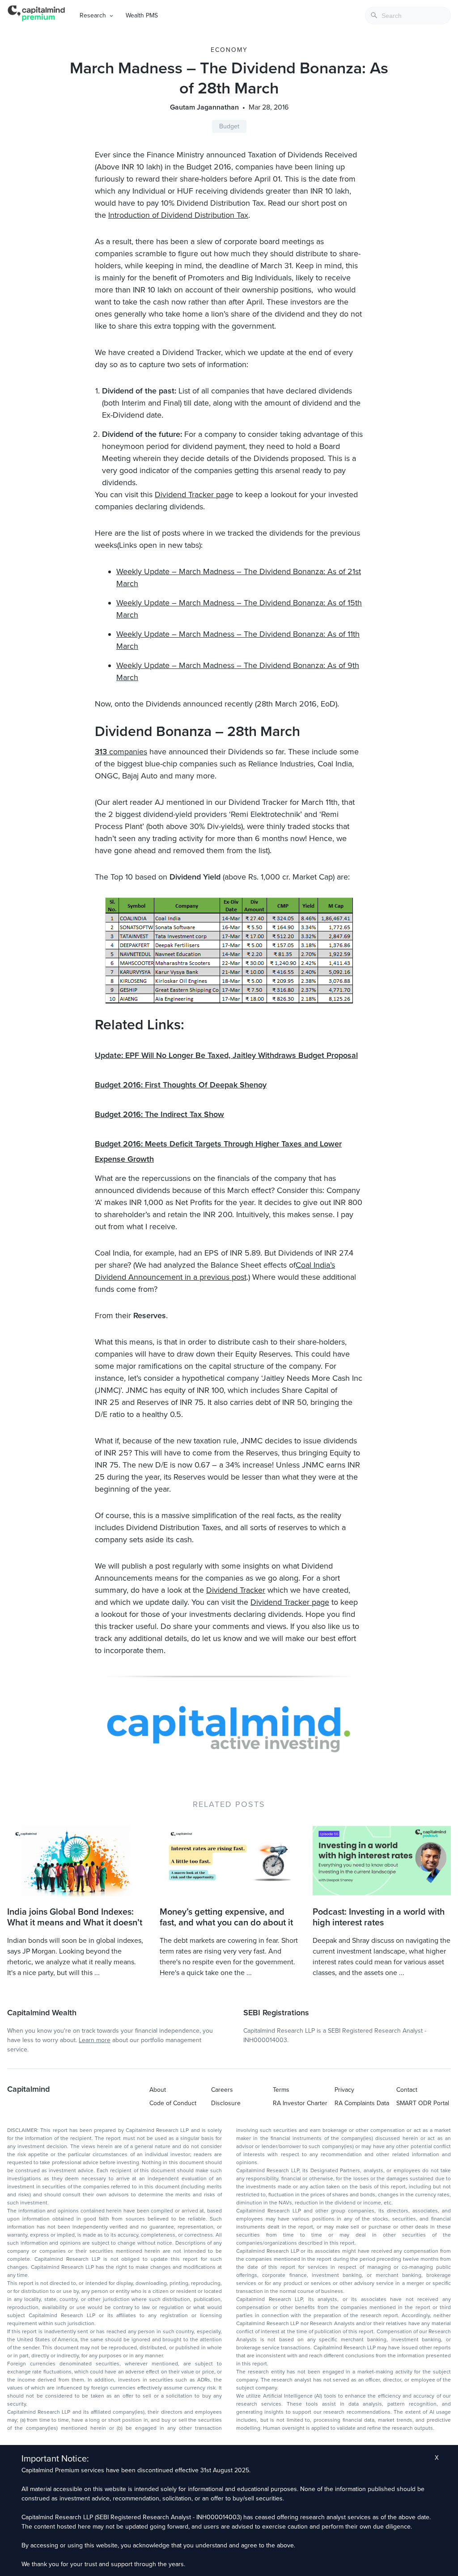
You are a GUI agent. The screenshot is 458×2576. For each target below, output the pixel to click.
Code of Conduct (173, 2103)
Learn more (95, 2040)
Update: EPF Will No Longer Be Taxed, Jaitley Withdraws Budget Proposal (226, 1055)
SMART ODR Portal (423, 2103)
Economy (229, 50)
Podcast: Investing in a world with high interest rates (379, 1917)
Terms (281, 2090)
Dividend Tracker (236, 1590)
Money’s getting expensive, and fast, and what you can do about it (226, 1917)
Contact (407, 2090)
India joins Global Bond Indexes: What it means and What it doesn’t (75, 1917)
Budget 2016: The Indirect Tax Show (159, 1114)
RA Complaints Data (362, 2103)
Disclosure (226, 2103)
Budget (229, 126)
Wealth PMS (142, 15)
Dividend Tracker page (290, 1602)
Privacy (344, 2090)
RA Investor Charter (300, 2103)
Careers (222, 2090)
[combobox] (408, 15)
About (158, 2090)
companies (121, 752)
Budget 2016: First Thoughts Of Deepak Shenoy (181, 1085)
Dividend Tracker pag (192, 495)
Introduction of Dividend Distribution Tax (178, 215)
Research (93, 15)
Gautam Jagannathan (204, 107)
